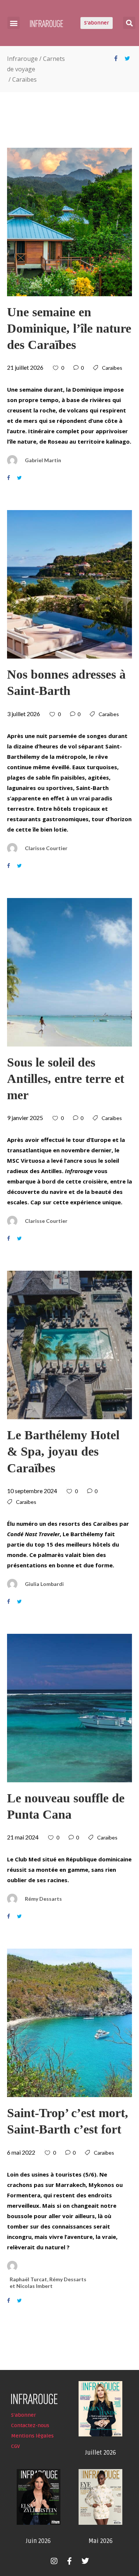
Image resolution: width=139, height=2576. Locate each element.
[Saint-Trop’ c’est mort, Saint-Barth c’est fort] (70, 2023)
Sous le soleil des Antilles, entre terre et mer (66, 1079)
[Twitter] (85, 2561)
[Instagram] (54, 2561)
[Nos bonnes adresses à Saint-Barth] (70, 584)
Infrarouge (22, 59)
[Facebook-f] (70, 2561)
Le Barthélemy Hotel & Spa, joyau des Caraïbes (63, 1451)
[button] (14, 23)
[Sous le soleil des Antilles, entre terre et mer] (70, 972)
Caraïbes (112, 368)
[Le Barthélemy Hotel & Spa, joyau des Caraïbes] (70, 1345)
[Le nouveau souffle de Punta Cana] (70, 1708)
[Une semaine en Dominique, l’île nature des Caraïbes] (70, 222)
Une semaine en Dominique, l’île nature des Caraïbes (69, 328)
